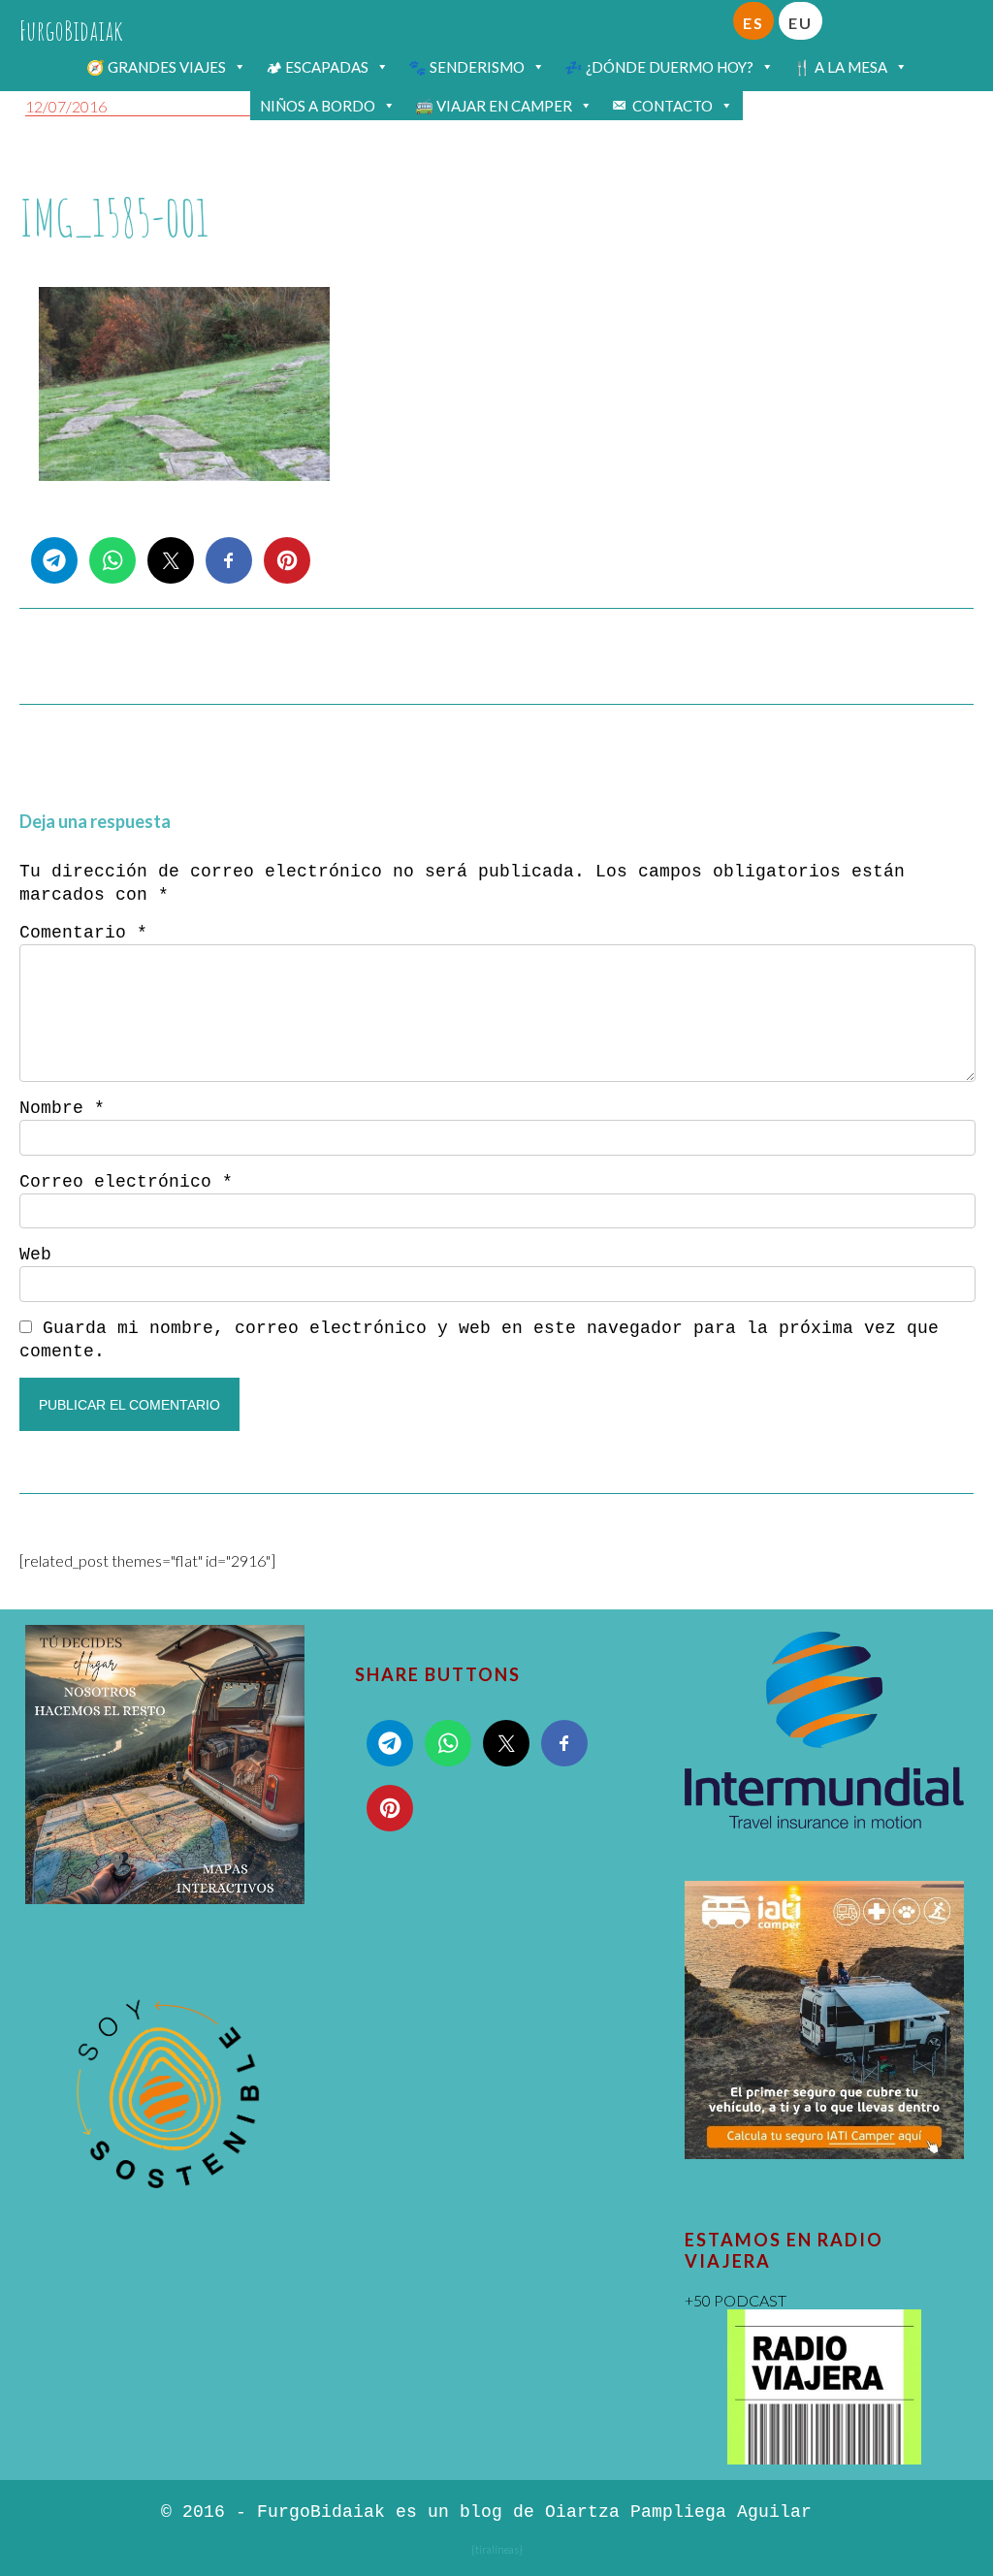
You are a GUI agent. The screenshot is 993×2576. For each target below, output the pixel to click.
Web (35, 1255)
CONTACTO (673, 106)
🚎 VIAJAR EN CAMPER (494, 106)
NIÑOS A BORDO (318, 106)
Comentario (83, 933)
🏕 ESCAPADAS (317, 67)
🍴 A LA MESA (840, 67)
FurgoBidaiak (71, 31)
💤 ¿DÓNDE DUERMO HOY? (659, 67)
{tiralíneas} (497, 2549)
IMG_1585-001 (114, 218)
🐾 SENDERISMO (466, 67)
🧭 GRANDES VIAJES (156, 67)
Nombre (62, 1108)
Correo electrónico (126, 1182)
